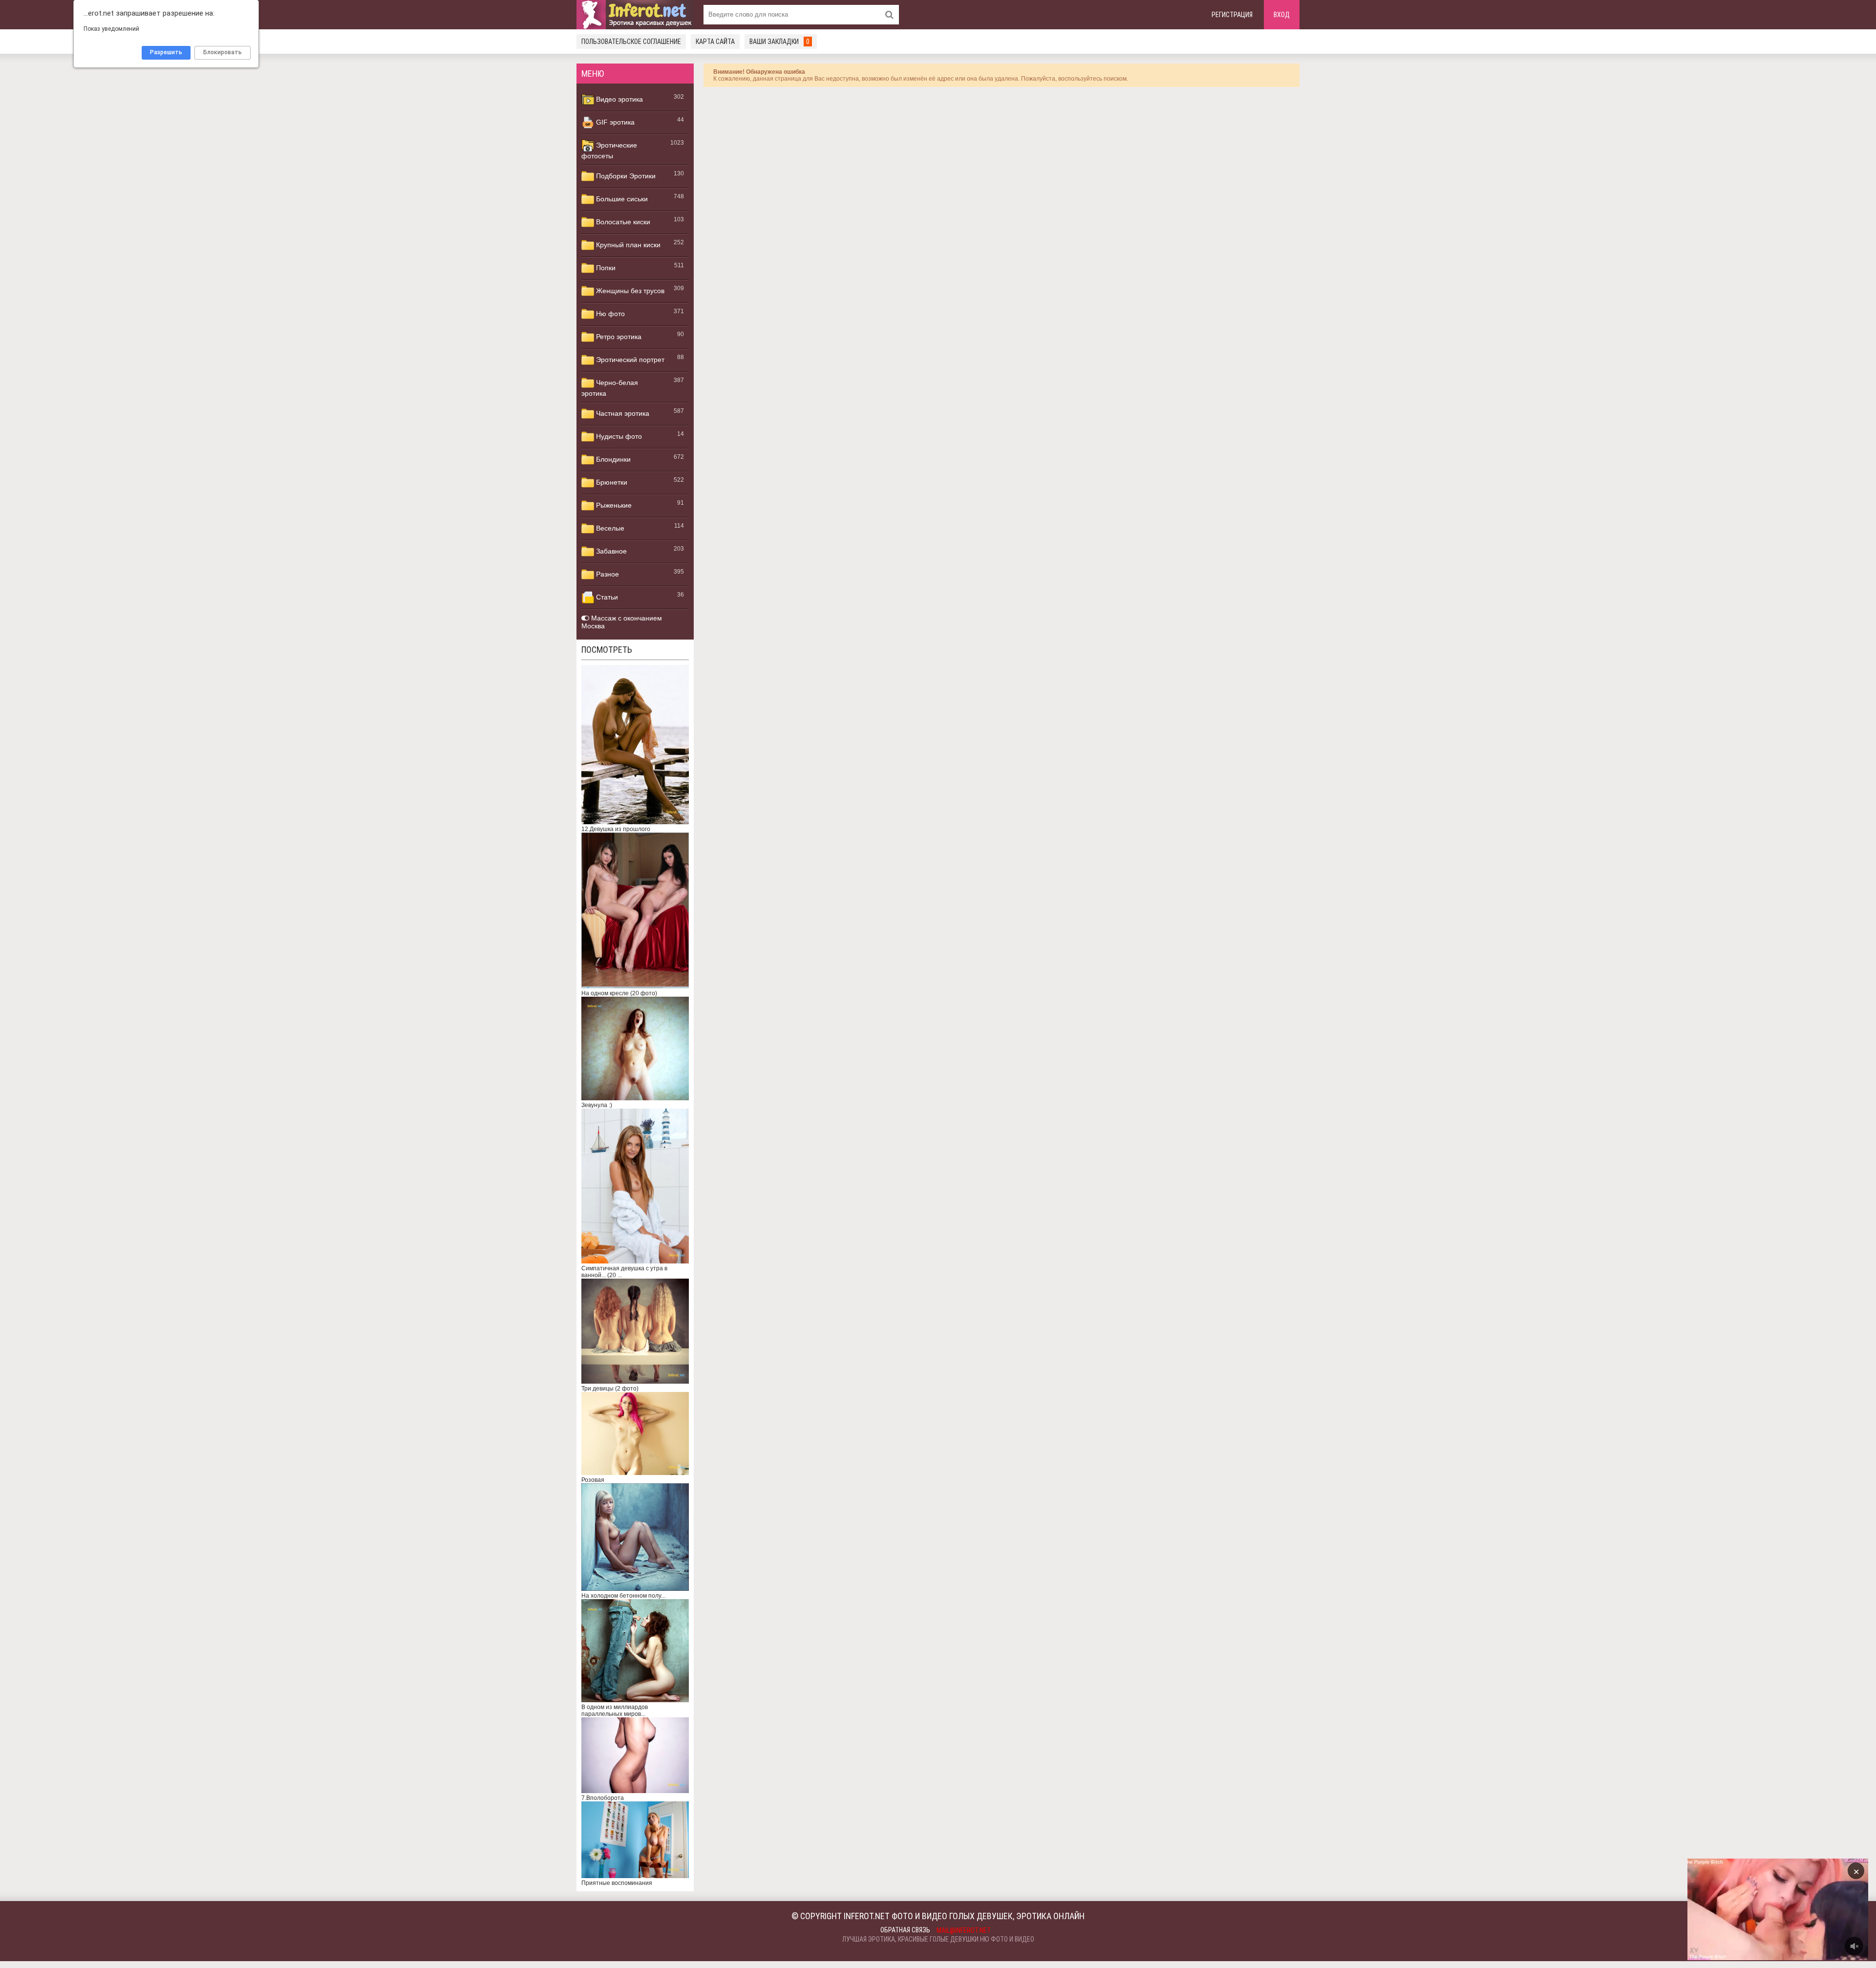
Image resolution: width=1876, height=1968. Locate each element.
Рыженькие (613, 505)
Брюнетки (611, 482)
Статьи (606, 597)
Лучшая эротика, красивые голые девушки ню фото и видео (938, 1939)
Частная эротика (622, 413)
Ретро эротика (618, 337)
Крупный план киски (627, 245)
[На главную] (635, 15)
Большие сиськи (621, 199)
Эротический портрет (629, 360)
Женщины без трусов (629, 291)
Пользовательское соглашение (631, 42)
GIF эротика (614, 122)
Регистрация (1232, 15)
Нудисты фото (618, 436)
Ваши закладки (779, 42)
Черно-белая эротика (610, 388)
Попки (605, 268)
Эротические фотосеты (609, 150)
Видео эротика (618, 99)
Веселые (609, 528)
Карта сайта (715, 42)
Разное (607, 574)
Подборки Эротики (625, 176)
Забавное (610, 551)
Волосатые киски (622, 222)
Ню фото (609, 314)
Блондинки (612, 459)
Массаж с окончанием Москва (622, 622)
